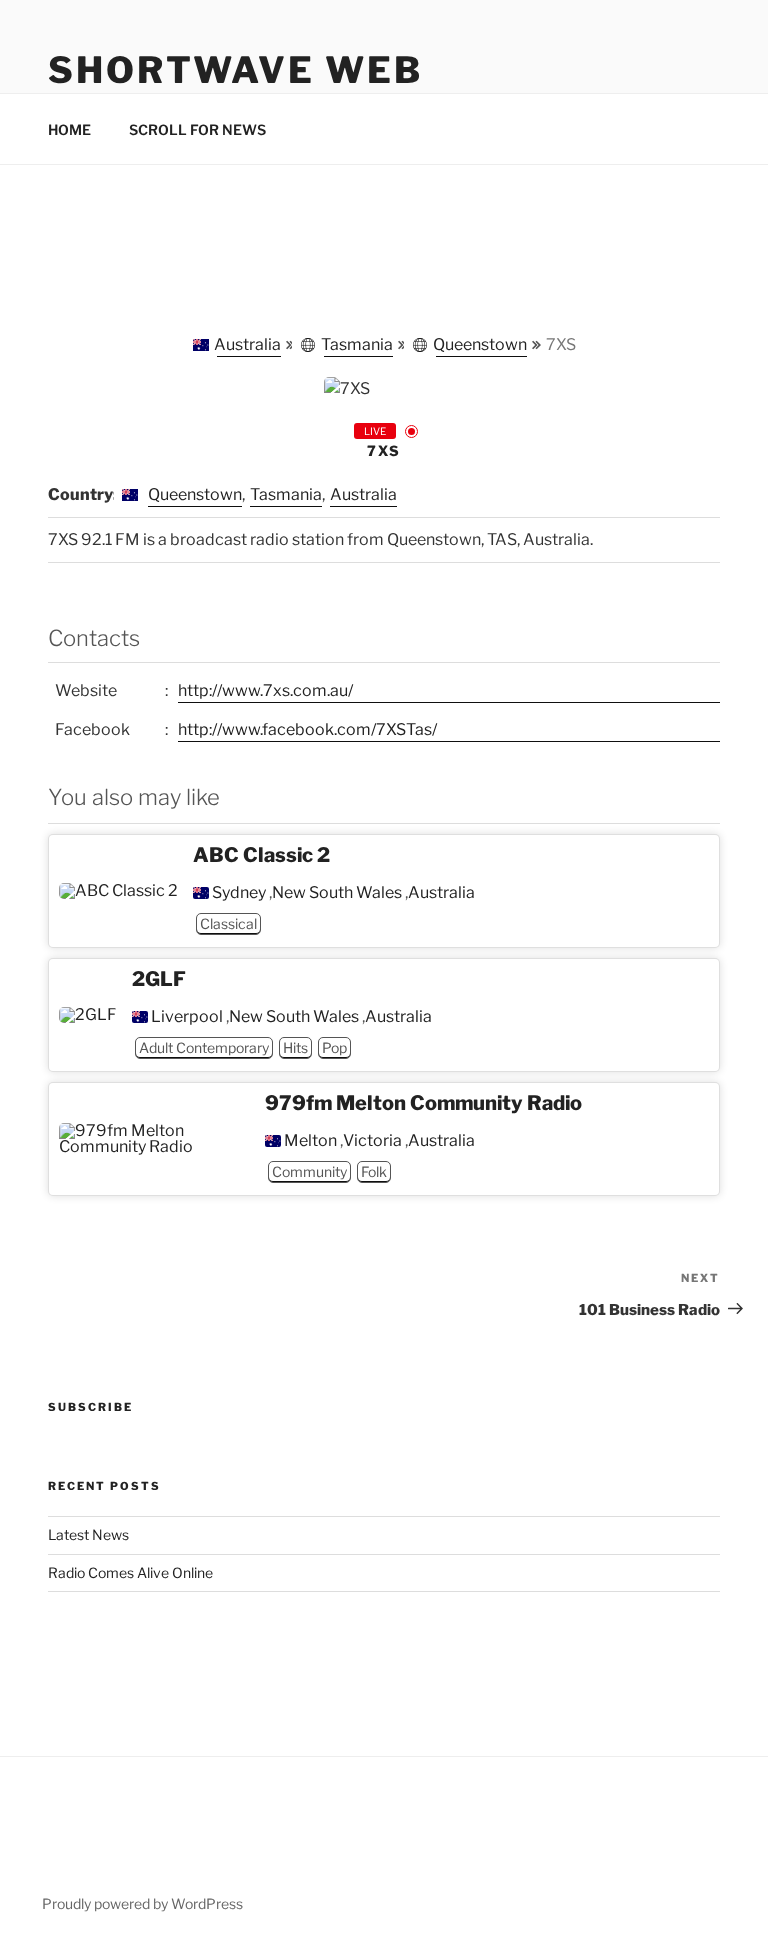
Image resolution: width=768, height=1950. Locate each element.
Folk (374, 1171)
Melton (310, 1141)
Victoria (372, 1141)
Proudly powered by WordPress (142, 1903)
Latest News (88, 1534)
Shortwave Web (235, 70)
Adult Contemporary (204, 1047)
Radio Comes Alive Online (130, 1572)
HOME (69, 129)
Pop (334, 1047)
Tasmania (357, 344)
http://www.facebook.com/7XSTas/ (307, 729)
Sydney (239, 893)
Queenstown (480, 344)
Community (309, 1171)
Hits (295, 1047)
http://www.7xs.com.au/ (265, 690)
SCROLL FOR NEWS (197, 129)
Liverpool (187, 1017)
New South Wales (337, 893)
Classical (228, 923)
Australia (247, 344)
